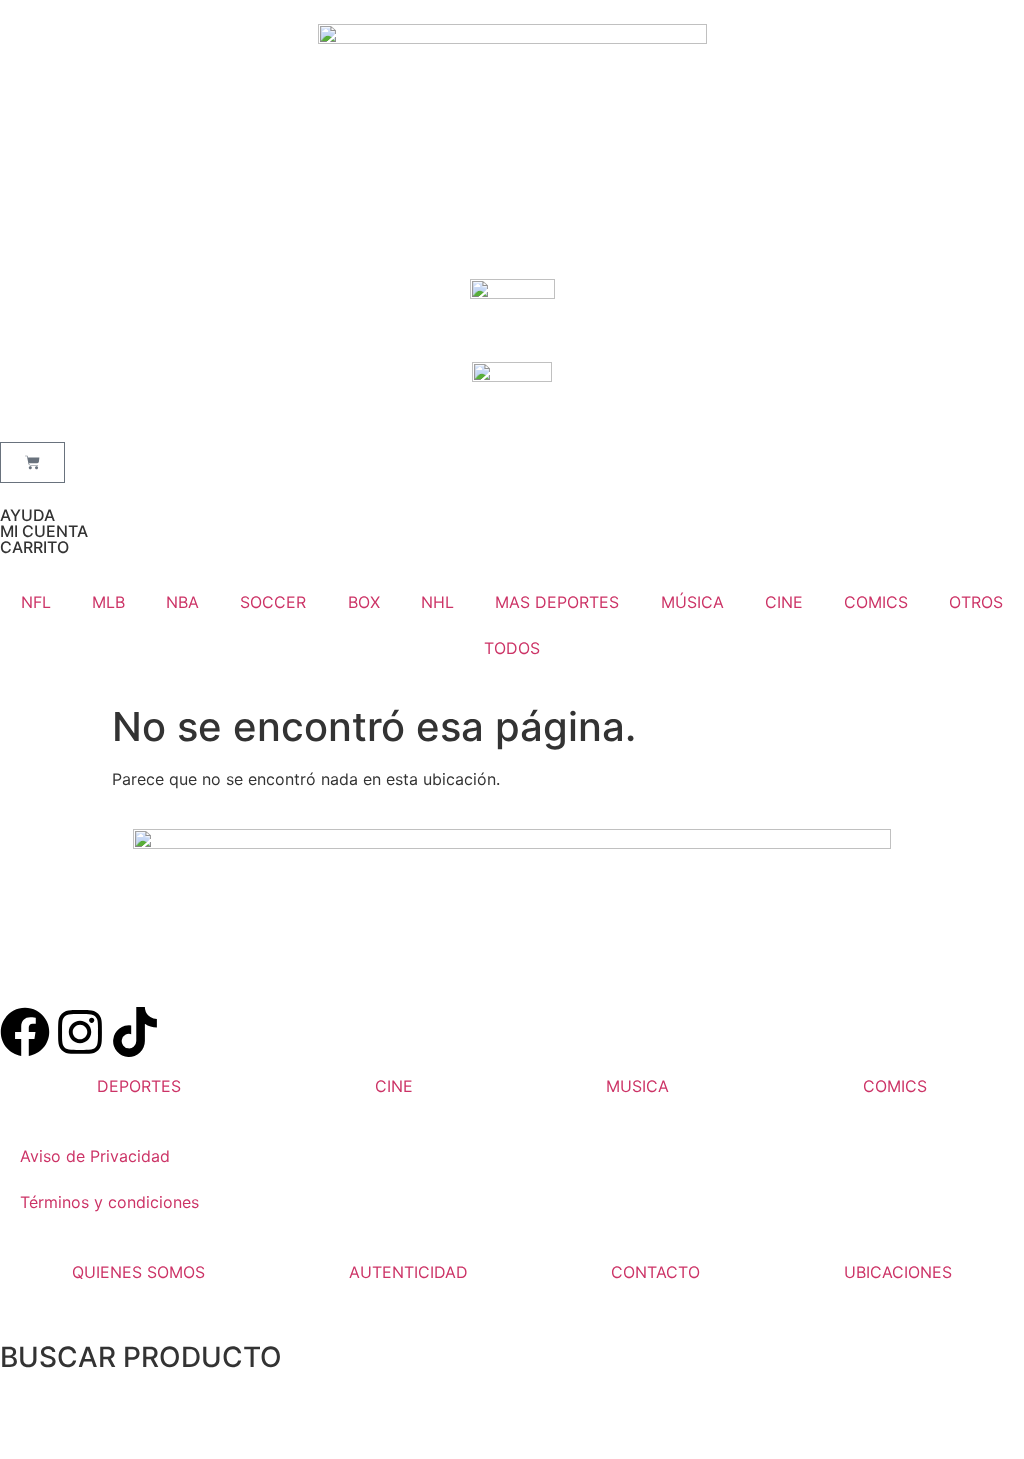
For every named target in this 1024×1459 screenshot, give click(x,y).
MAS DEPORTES (557, 602)
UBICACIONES (898, 1272)
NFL (36, 602)
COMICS (876, 602)
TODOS (512, 648)
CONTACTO (655, 1272)
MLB (108, 602)
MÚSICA (692, 602)
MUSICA (637, 1086)
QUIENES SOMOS (138, 1272)
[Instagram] (80, 1032)
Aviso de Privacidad (95, 1156)
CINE (784, 602)
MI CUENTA (44, 531)
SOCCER (273, 602)
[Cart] (32, 462)
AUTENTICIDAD (408, 1272)
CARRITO (34, 547)
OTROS (976, 602)
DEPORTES (139, 1086)
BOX (364, 602)
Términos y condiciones (109, 1202)
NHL (437, 602)
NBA (182, 602)
